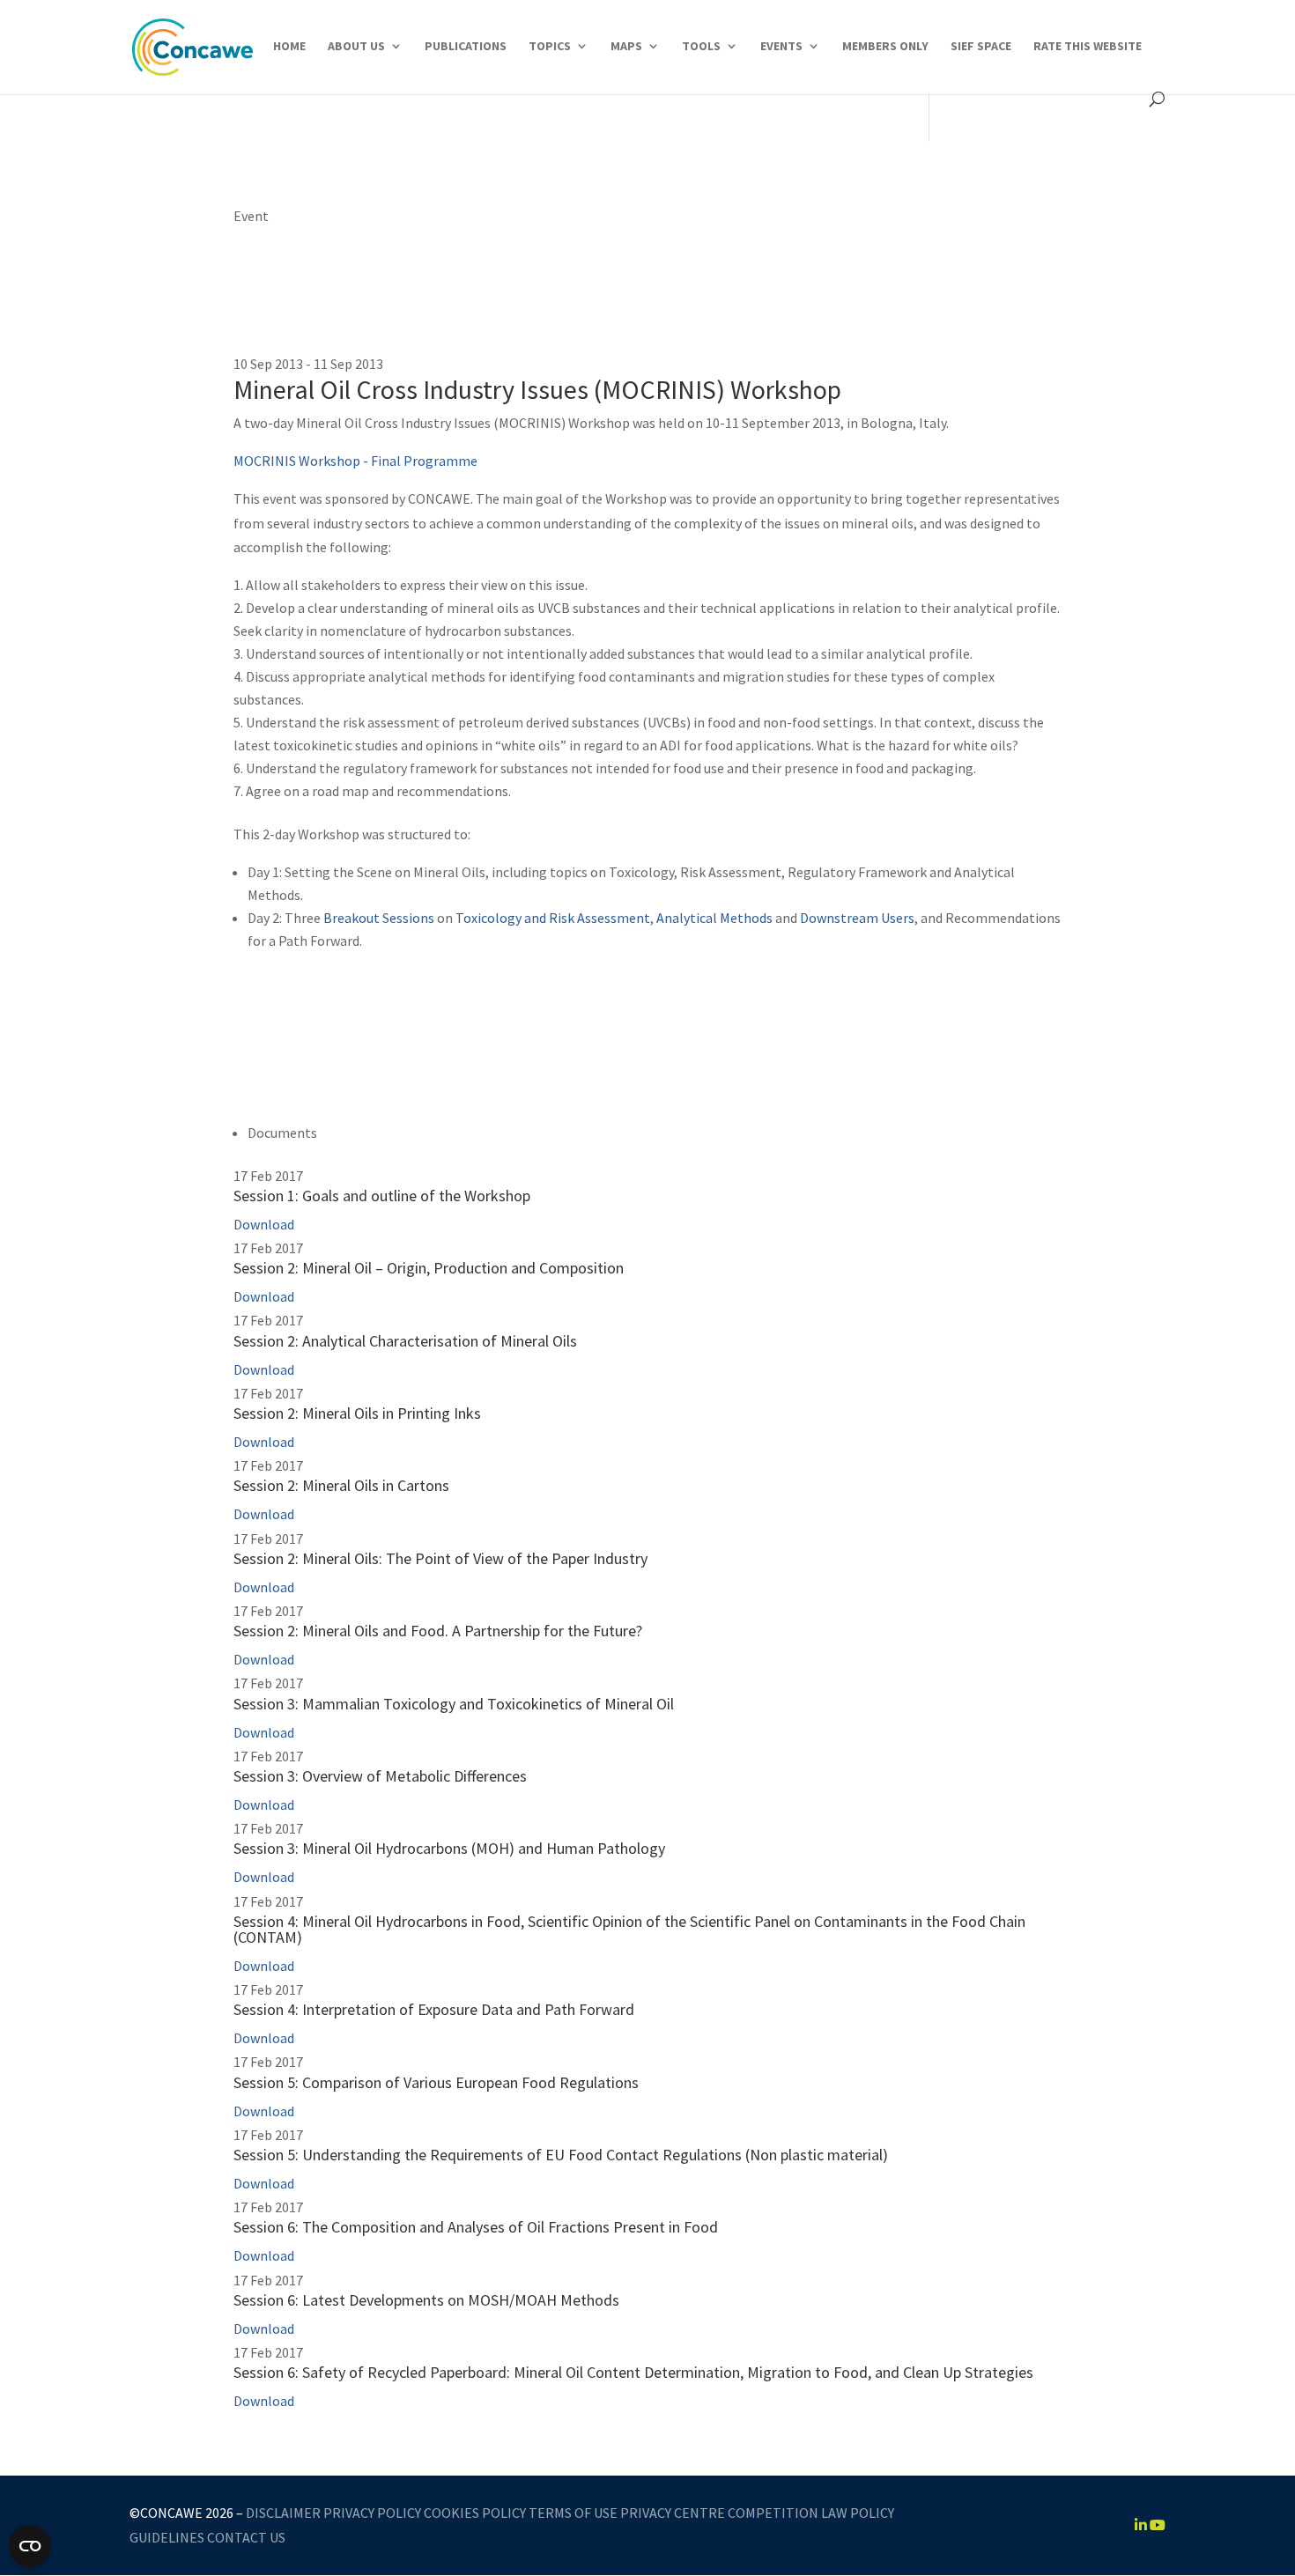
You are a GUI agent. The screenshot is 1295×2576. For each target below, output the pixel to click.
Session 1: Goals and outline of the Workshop (382, 1196)
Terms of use (573, 2513)
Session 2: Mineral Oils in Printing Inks (357, 1413)
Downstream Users (857, 918)
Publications (466, 47)
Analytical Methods (714, 918)
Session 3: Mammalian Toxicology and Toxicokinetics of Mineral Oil (454, 1704)
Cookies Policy (475, 2513)
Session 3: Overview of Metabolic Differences (380, 1776)
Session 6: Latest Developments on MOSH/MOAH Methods (426, 2300)
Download (264, 1224)
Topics (550, 47)
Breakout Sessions (380, 918)
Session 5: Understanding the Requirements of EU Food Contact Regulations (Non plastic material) (561, 2155)
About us (356, 47)
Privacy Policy (372, 2513)
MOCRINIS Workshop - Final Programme (355, 461)
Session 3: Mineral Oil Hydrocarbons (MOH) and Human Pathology (449, 1848)
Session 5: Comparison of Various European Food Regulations (436, 2082)
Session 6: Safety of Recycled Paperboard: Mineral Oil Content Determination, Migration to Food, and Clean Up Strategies (633, 2372)
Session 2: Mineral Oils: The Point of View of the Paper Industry (440, 1558)
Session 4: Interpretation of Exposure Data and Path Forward (434, 2009)
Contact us (246, 2537)
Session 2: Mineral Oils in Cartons (341, 1485)
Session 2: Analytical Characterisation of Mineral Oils (405, 1341)
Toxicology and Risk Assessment (553, 918)
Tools (701, 47)
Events (781, 47)
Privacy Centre (673, 2513)
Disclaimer (283, 2513)
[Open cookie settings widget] (30, 2546)
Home (289, 47)
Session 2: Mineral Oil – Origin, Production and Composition (429, 1268)
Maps (626, 47)
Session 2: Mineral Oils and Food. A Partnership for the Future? (438, 1631)
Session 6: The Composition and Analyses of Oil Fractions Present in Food (476, 2227)
